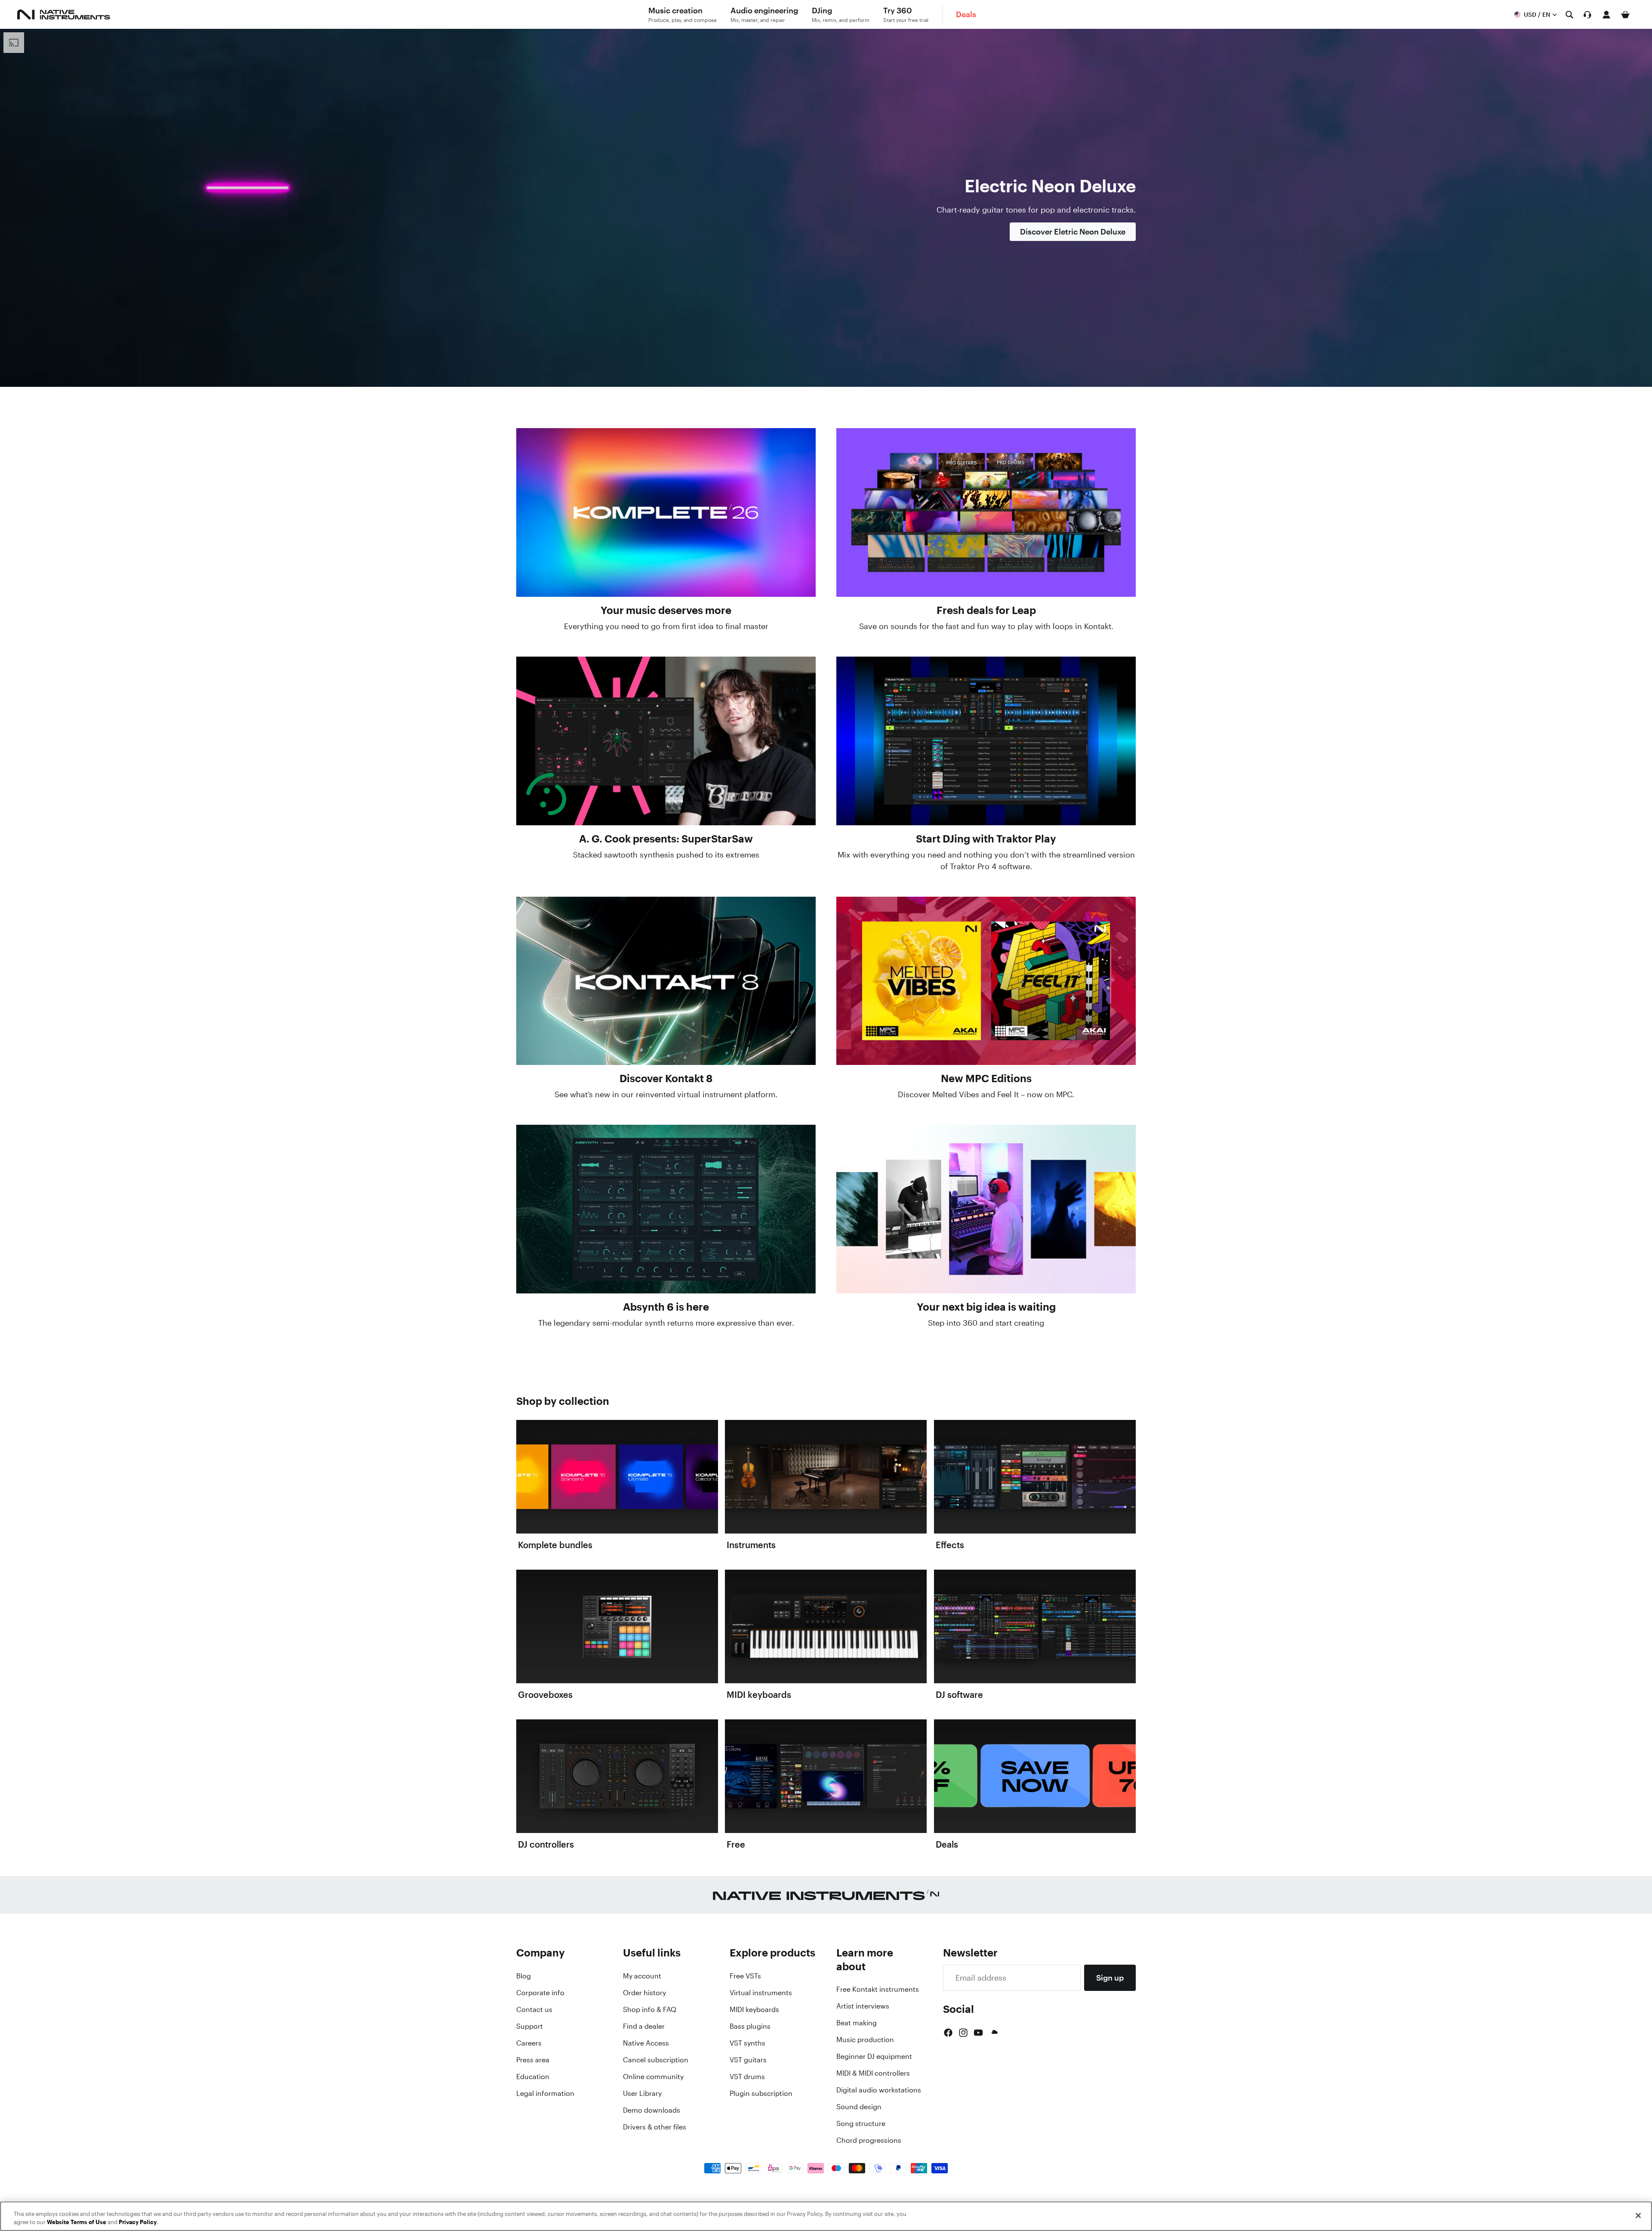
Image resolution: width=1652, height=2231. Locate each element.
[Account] (1606, 15)
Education (533, 2077)
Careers (529, 2043)
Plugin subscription (761, 2093)
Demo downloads (652, 2110)
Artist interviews (863, 2006)
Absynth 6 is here (666, 1307)
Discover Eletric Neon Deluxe (1073, 231)
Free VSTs (745, 1976)
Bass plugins (750, 2026)
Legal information (545, 2093)
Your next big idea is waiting (986, 1307)
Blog (524, 1976)
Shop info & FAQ (650, 2009)
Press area (533, 2060)
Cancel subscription (656, 2060)
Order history (644, 1993)
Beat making (857, 2023)
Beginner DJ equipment (874, 2056)
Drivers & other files (655, 2127)
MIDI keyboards (754, 2009)
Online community (653, 2077)
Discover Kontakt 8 (666, 1078)
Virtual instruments (761, 1993)
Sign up (1110, 1978)
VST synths (747, 2043)
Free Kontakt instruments (878, 1989)
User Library (642, 2093)
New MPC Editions (986, 1078)
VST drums (747, 2077)
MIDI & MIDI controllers (873, 2073)
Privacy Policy (138, 2222)
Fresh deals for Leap (986, 610)
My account (642, 1976)
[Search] (1569, 15)
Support (530, 2026)
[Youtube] (978, 2033)
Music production (865, 2040)
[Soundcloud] (994, 2033)
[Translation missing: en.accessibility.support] (1587, 15)
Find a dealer (644, 2026)
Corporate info (540, 1993)
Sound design (859, 2107)
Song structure (861, 2123)
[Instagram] (963, 2033)
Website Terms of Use (77, 2222)
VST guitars (748, 2060)
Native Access (646, 2043)
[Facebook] (948, 2033)
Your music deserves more (666, 610)
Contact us (534, 2009)
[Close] (1638, 2216)
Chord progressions (869, 2140)
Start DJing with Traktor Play (986, 839)
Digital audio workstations (879, 2090)
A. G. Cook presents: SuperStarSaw (666, 839)
